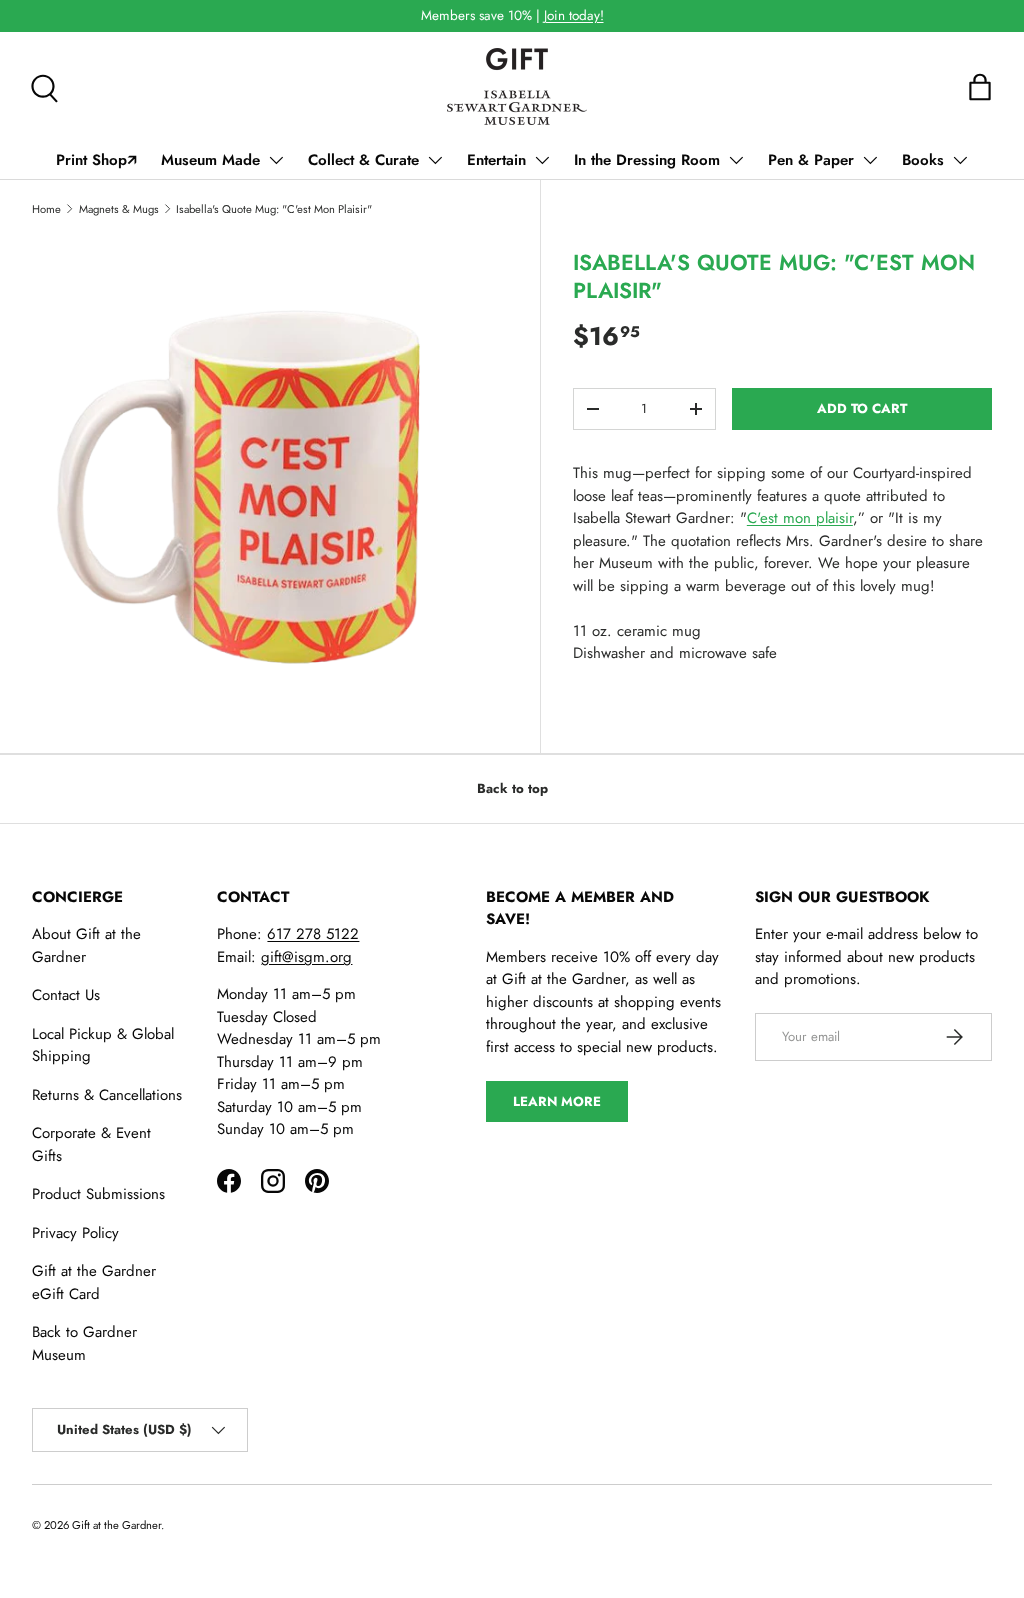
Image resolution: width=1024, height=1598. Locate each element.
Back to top (512, 788)
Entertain (496, 160)
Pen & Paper (811, 160)
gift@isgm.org (306, 957)
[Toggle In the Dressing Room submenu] (736, 160)
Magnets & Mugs (119, 209)
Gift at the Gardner (116, 1525)
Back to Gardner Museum (84, 1343)
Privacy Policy (75, 1233)
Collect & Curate (363, 160)
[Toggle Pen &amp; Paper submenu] (870, 160)
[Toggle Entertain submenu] (542, 160)
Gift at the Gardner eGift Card (94, 1282)
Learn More (557, 1101)
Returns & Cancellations (107, 1095)
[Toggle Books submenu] (960, 160)
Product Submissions (98, 1194)
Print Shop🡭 (96, 160)
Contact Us (66, 995)
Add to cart (862, 408)
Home (46, 209)
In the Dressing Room (647, 160)
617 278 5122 (313, 934)
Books (923, 160)
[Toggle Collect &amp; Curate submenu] (435, 160)
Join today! (574, 15)
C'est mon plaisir (800, 518)
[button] (980, 87)
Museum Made (210, 160)
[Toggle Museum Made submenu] (276, 160)
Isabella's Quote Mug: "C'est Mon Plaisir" (274, 209)
